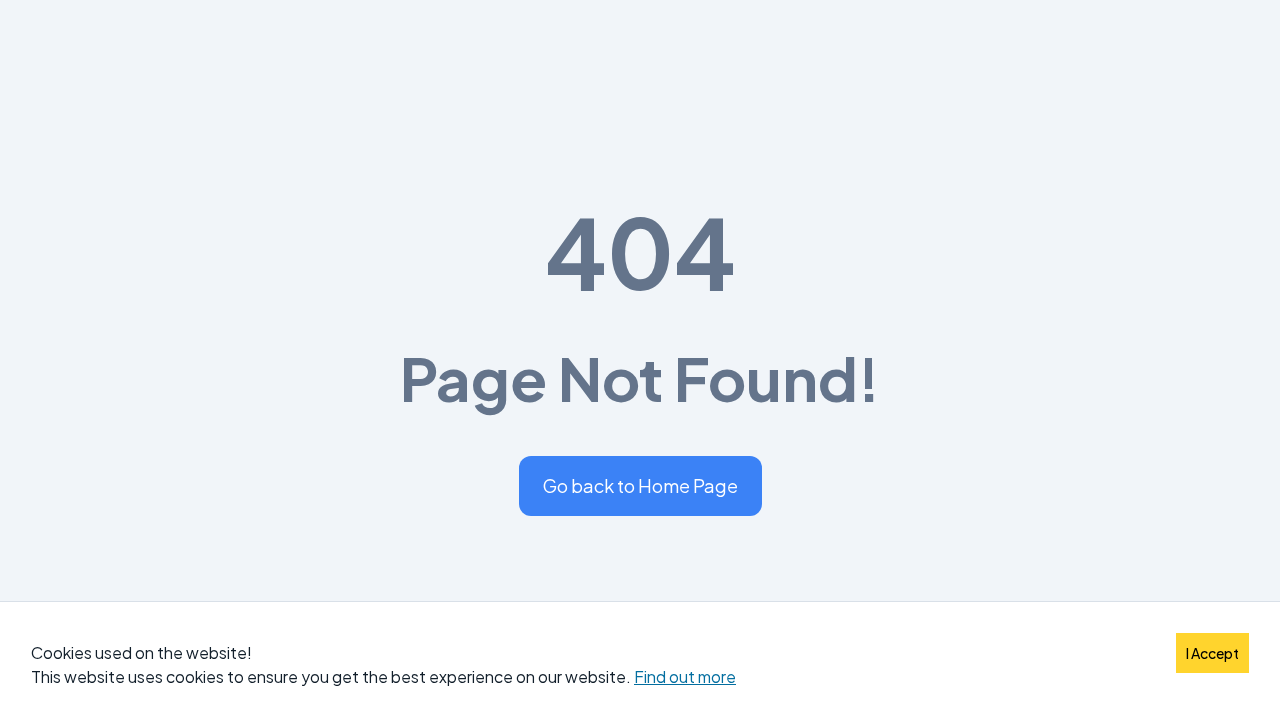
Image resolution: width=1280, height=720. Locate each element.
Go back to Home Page (640, 485)
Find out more (685, 676)
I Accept (1212, 653)
